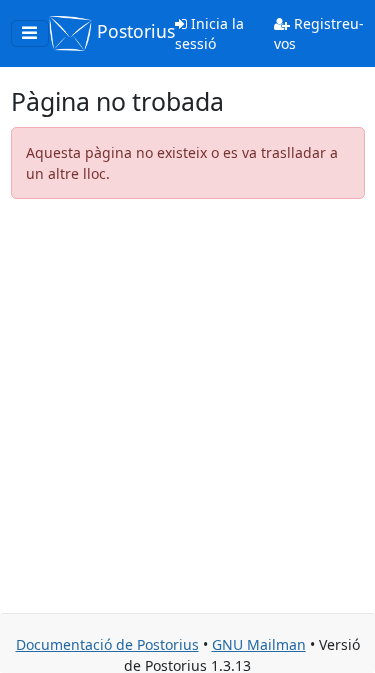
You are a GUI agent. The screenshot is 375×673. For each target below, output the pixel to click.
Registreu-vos (319, 33)
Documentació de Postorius (107, 644)
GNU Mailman (259, 644)
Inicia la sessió (209, 33)
